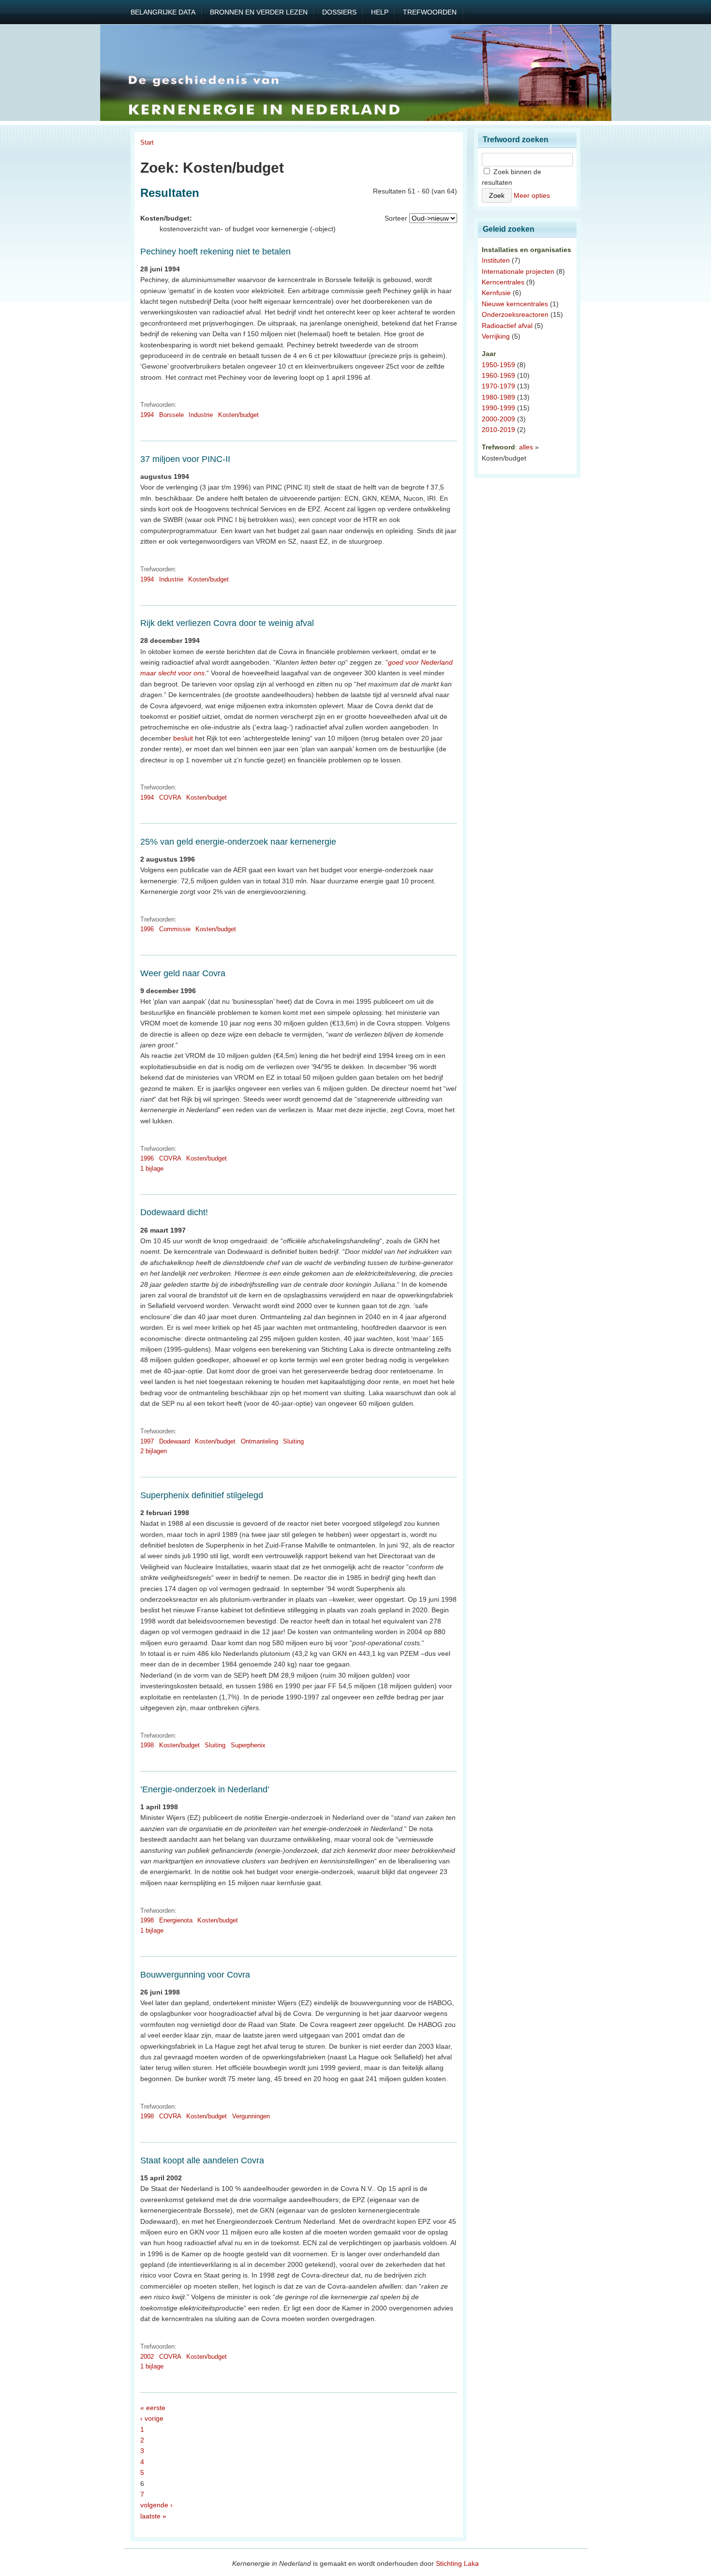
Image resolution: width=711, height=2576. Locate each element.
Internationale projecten (518, 271)
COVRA (170, 797)
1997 (147, 1441)
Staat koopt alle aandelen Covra (202, 2160)
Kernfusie (496, 293)
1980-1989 (498, 397)
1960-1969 (498, 375)
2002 (147, 2357)
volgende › (156, 2505)
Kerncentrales (503, 282)
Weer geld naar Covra (183, 973)
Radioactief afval (507, 326)
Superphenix (248, 1745)
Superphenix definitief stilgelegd (202, 1495)
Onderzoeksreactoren (515, 314)
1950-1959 (498, 365)
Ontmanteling (259, 1441)
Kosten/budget (238, 415)
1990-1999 (498, 408)
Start (147, 142)
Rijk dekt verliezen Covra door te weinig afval (227, 623)
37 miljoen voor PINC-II (185, 459)
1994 (147, 415)
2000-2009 (498, 419)
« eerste (153, 2408)
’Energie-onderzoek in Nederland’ (205, 1789)
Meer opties (532, 195)
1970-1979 (498, 386)
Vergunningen (251, 2116)
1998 (147, 1745)
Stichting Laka (457, 2563)
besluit (183, 738)
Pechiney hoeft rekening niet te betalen (215, 252)
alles (526, 447)
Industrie (201, 415)
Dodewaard (175, 1441)
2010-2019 (498, 430)
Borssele (171, 415)
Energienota (176, 1920)
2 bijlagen (154, 1451)
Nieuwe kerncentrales (515, 304)
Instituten (496, 260)
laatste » (153, 2516)
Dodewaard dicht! (174, 1212)
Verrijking (496, 336)
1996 (147, 929)
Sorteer (396, 218)
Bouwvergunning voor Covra (195, 1975)
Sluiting (293, 1441)
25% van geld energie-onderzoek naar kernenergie (238, 842)
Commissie (175, 929)
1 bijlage (152, 1169)
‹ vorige (152, 2418)
